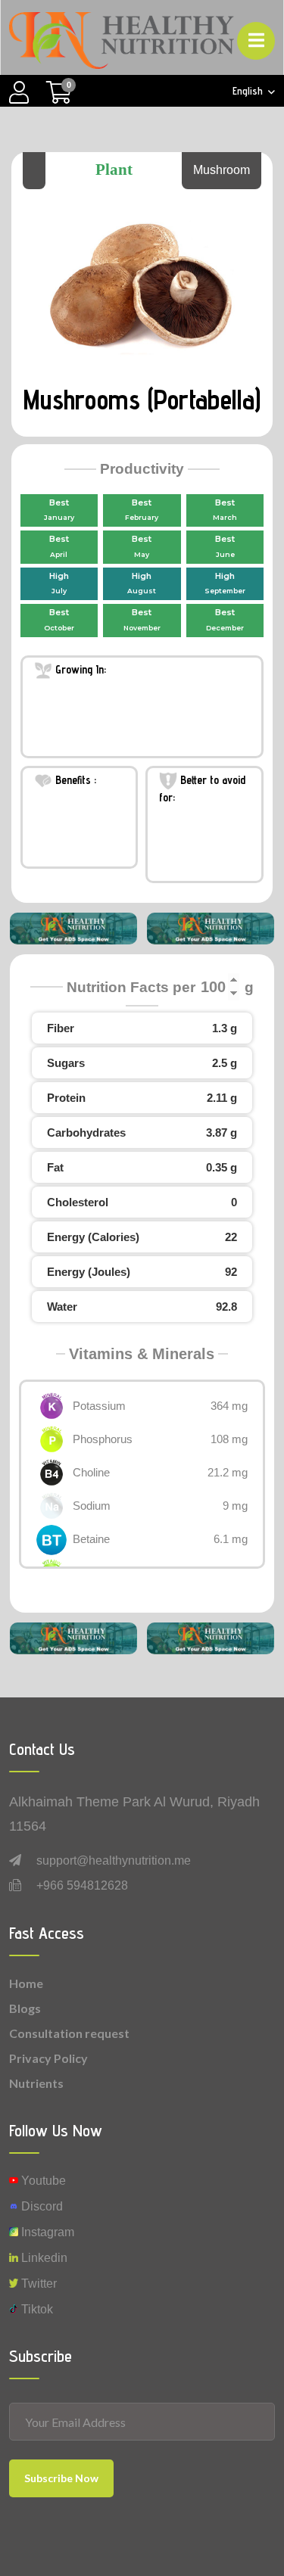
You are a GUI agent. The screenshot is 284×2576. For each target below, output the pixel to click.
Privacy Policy (48, 2058)
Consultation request (69, 2033)
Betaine (91, 1539)
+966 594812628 (82, 1885)
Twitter (37, 2284)
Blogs (25, 2008)
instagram (46, 2232)
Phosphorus (103, 1439)
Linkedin (43, 2258)
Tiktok (36, 2309)
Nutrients (36, 2083)
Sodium (92, 1506)
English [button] (249, 91)
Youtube (42, 2181)
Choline (91, 1472)
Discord (41, 2206)
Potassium (99, 1406)
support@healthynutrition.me (114, 1860)
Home (26, 1983)
